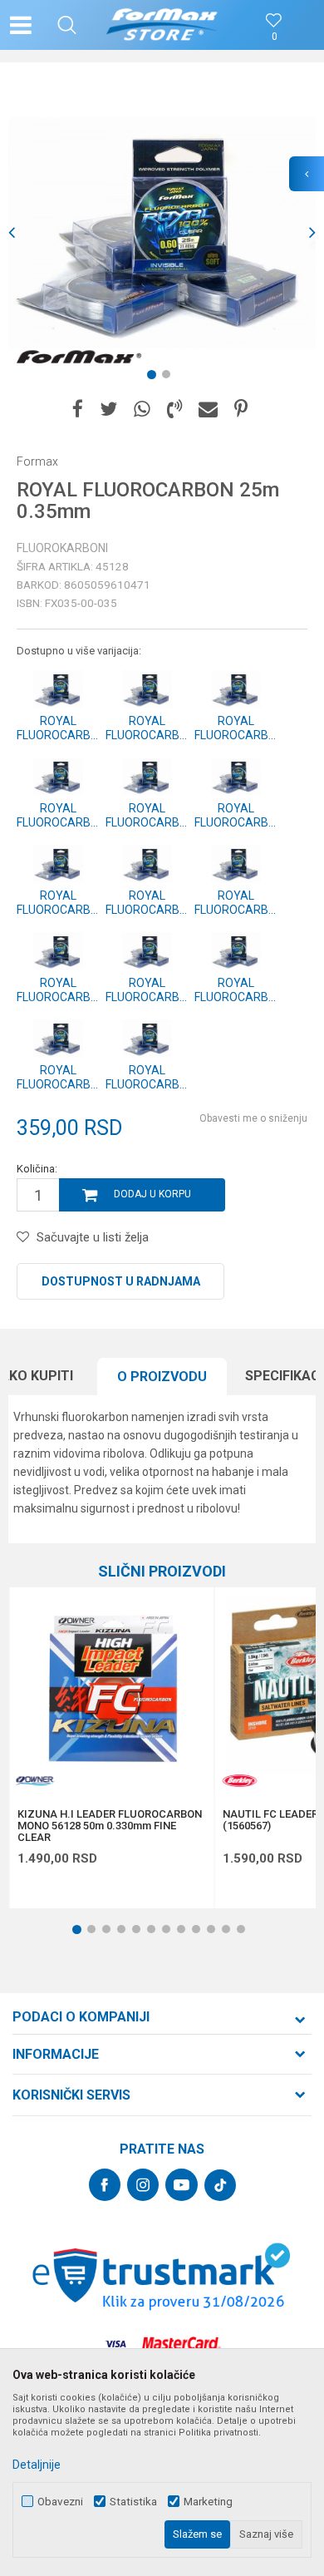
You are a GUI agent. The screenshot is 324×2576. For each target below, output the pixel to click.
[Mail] (208, 410)
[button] (67, 25)
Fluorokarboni (62, 548)
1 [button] (155, 378)
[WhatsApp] (142, 410)
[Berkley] (239, 1781)
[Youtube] (182, 2185)
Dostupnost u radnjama (121, 1281)
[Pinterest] (241, 410)
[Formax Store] (162, 25)
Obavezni (60, 2502)
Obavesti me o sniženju (253, 1118)
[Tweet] (108, 410)
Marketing (208, 2502)
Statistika (133, 2502)
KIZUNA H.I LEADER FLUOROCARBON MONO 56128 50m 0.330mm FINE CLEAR (110, 1826)
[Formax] (79, 358)
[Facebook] (78, 410)
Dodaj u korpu (152, 1194)
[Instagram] (143, 2185)
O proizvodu (162, 1377)
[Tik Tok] (220, 2185)
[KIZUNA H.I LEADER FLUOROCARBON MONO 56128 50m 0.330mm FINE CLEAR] (111, 1690)
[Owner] (34, 1781)
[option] (162, 233)
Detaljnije (37, 2465)
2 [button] (169, 378)
